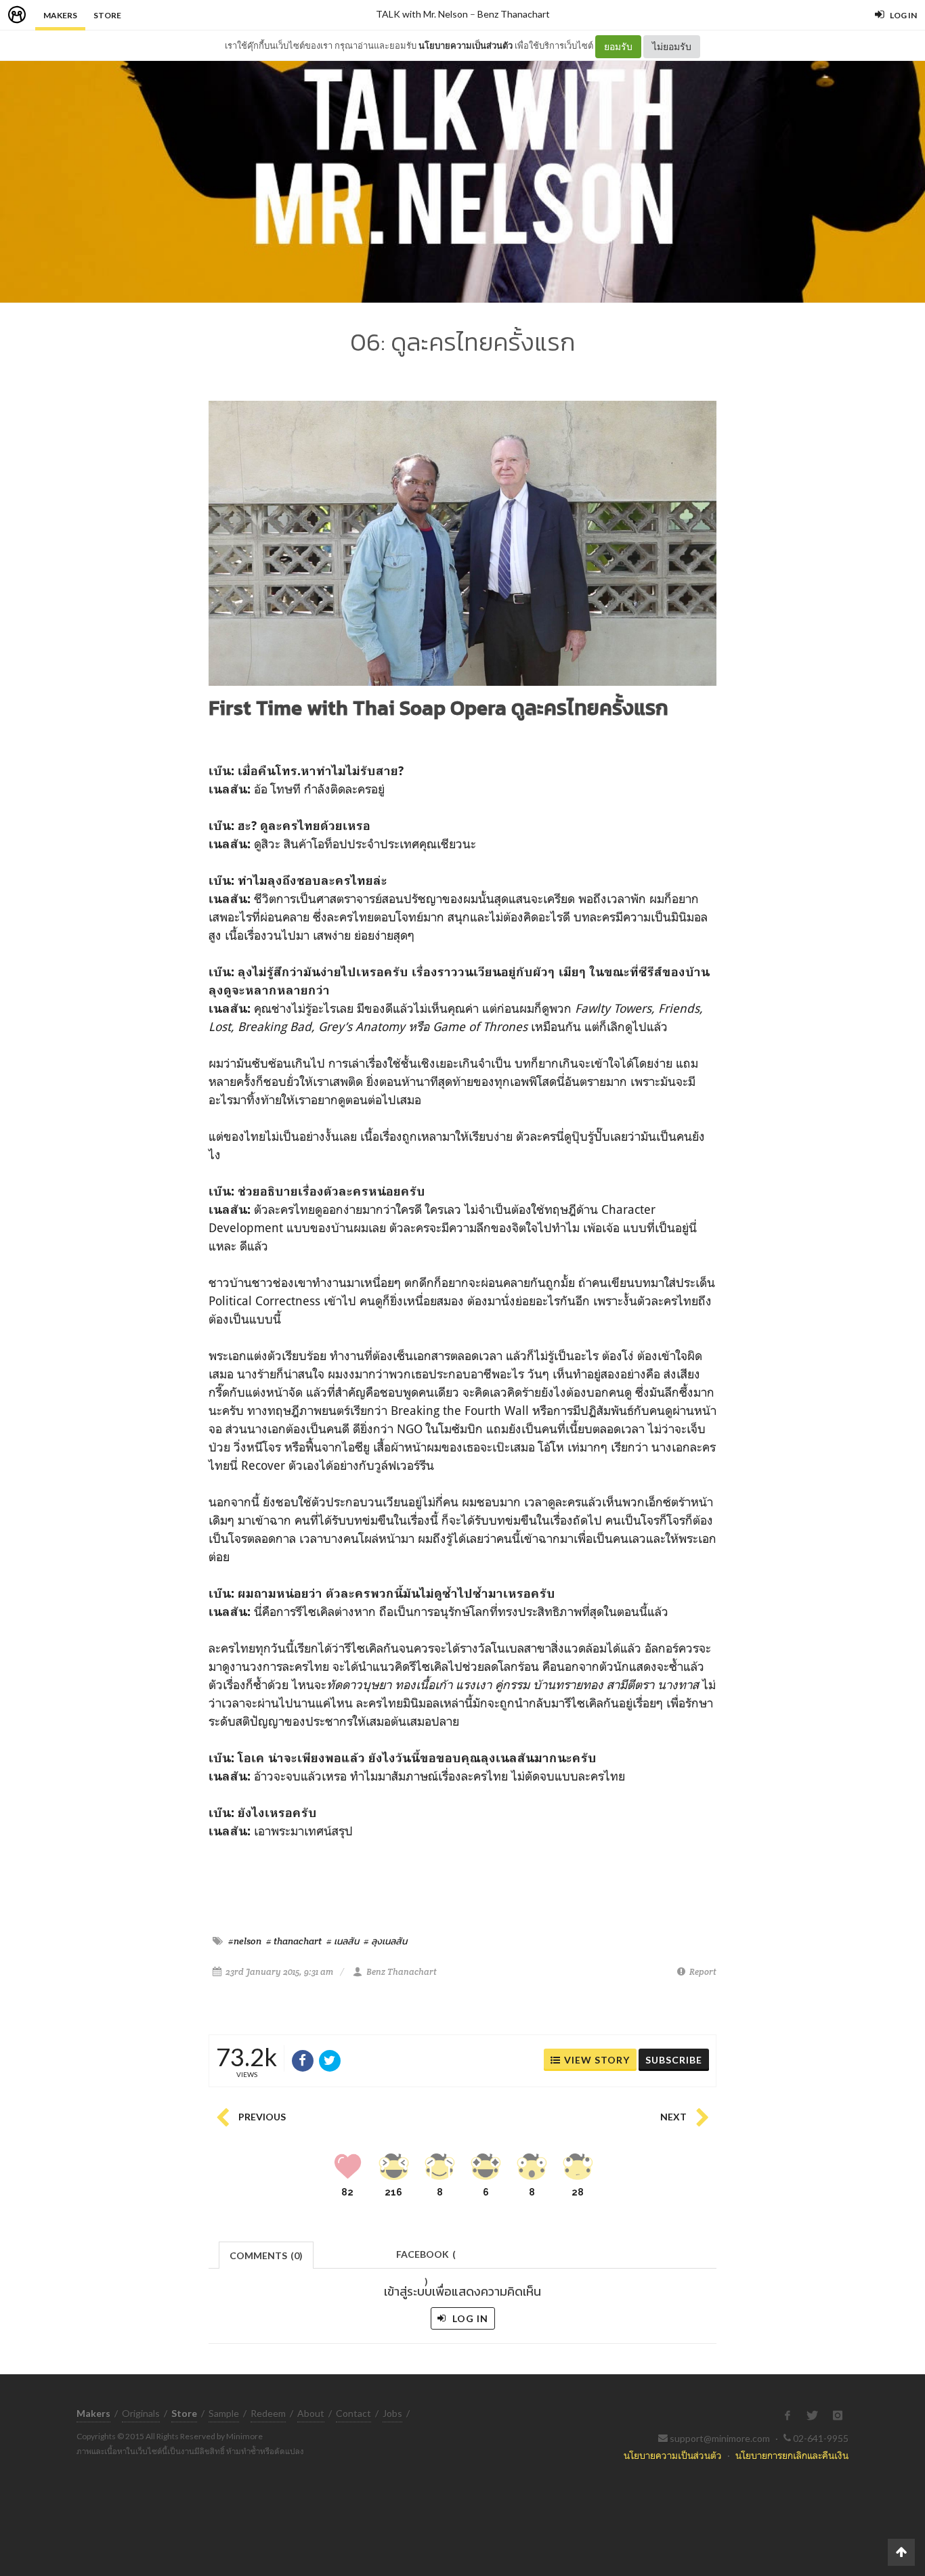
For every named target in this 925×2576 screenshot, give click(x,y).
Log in (469, 2318)
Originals (141, 2413)
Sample (224, 2413)
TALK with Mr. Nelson (422, 14)
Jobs (392, 2413)
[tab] (266, 2254)
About (311, 2413)
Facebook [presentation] (426, 2258)
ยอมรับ (618, 46)
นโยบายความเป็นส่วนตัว (466, 45)
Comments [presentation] (266, 2255)
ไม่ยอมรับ (672, 46)
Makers (60, 15)
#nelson (245, 1941)
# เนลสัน (343, 1941)
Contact (353, 2413)
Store (107, 15)
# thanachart (294, 1941)
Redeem (268, 2413)
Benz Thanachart (514, 14)
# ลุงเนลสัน (385, 1941)
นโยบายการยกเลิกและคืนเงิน (792, 2455)
